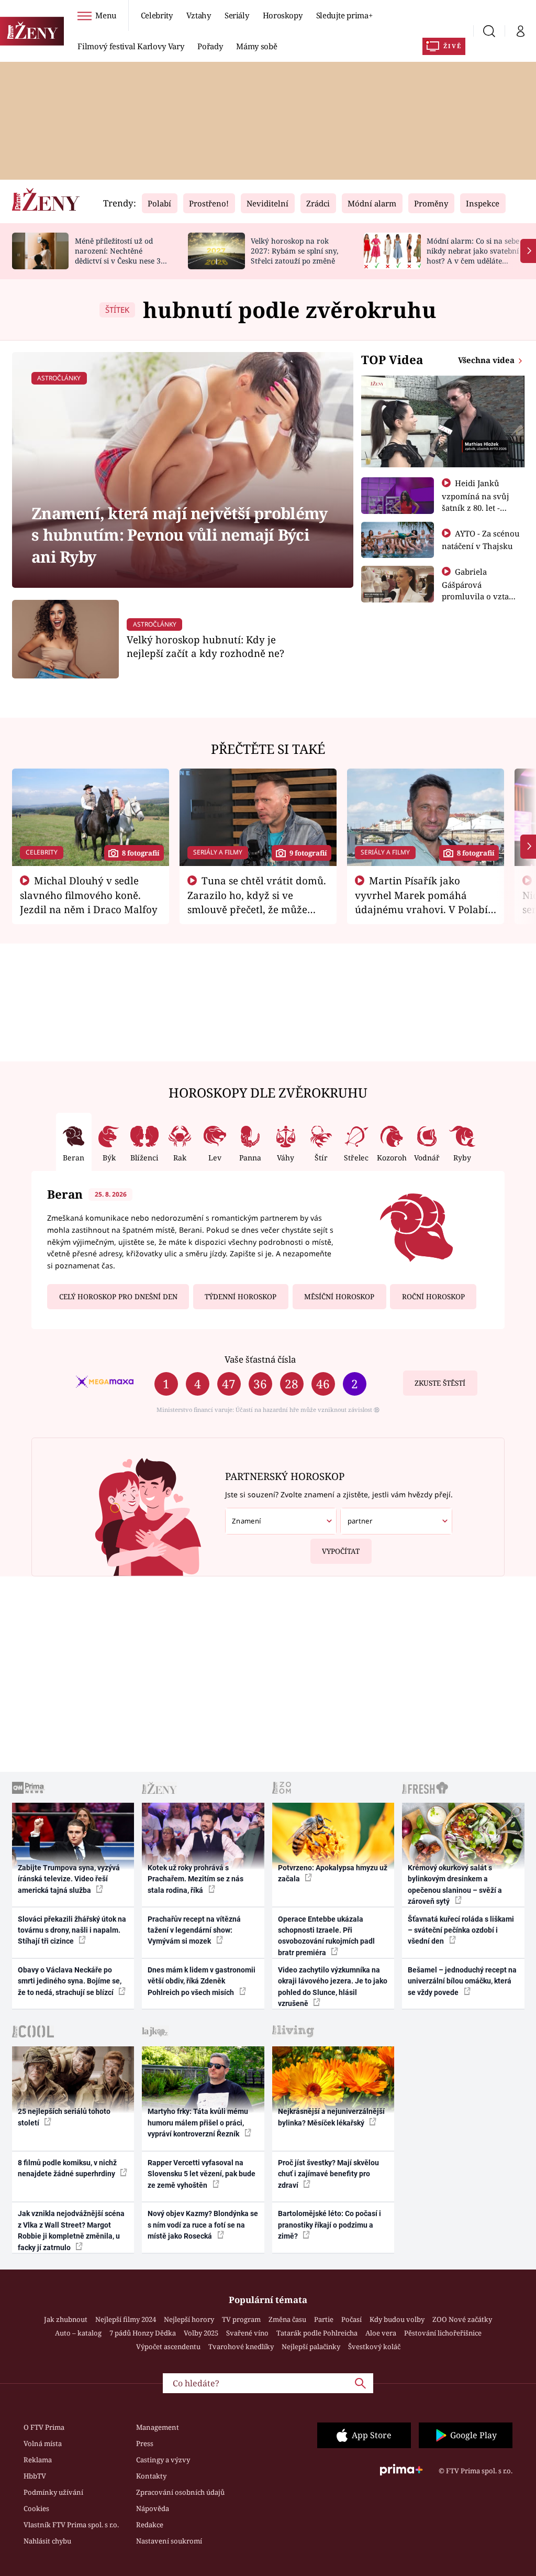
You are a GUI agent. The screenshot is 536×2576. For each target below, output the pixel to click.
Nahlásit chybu (47, 2541)
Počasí (351, 2319)
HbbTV (35, 2476)
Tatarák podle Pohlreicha (317, 2333)
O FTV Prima (44, 2427)
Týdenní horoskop (241, 1297)
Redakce (150, 2525)
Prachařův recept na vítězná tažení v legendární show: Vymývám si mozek (194, 1930)
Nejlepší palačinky (311, 2347)
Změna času (287, 2319)
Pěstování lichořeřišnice (443, 2333)
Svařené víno (247, 2333)
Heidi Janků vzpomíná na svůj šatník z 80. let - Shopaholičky (476, 501)
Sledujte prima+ (344, 15)
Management (158, 2427)
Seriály (237, 15)
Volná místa (43, 2443)
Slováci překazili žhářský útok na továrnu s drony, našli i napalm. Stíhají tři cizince (72, 1930)
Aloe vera (381, 2333)
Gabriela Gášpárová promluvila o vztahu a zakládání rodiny (481, 590)
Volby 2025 (201, 2333)
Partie (324, 2319)
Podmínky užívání (53, 2492)
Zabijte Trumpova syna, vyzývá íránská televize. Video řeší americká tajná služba (69, 1879)
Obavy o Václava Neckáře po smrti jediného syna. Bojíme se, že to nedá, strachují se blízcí (70, 1981)
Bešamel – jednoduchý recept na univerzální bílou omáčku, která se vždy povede (462, 1981)
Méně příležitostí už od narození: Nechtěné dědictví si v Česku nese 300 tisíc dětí (122, 255)
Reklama (38, 2460)
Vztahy (199, 15)
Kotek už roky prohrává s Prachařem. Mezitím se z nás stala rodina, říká (196, 1879)
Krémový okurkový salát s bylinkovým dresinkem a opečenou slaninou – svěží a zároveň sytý (455, 1884)
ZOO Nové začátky (462, 2319)
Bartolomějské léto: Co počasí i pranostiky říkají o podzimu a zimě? (330, 2225)
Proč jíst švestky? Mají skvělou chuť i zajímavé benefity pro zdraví (328, 2174)
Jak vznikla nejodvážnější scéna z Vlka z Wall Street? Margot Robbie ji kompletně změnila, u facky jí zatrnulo (71, 2230)
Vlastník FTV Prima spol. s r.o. (71, 2525)
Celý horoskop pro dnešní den (118, 1297)
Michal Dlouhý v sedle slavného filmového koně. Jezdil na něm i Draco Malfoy (89, 895)
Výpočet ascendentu (168, 2347)
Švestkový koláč (374, 2347)
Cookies (36, 2508)
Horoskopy (283, 15)
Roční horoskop (433, 1297)
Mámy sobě (256, 46)
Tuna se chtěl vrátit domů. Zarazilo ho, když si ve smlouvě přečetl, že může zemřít (257, 902)
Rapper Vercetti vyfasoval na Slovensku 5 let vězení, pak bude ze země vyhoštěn (202, 2174)
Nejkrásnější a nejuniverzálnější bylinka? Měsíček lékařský (331, 2117)
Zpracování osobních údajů (180, 2492)
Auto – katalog (78, 2333)
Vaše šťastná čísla (260, 1359)
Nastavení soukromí (169, 2541)
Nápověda (153, 2508)
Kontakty (151, 2476)
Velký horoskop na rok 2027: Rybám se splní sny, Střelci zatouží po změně (294, 251)
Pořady (210, 46)
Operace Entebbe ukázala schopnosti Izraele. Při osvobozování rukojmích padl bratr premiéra (326, 1936)
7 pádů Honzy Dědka (143, 2333)
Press (145, 2443)
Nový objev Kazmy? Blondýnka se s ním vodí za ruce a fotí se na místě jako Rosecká (203, 2225)
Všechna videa (487, 360)
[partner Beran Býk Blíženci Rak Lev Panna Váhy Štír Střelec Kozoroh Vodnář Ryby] (396, 1521)
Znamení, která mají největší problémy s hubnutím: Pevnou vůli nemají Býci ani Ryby (179, 535)
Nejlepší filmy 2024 (126, 2319)
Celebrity (157, 15)
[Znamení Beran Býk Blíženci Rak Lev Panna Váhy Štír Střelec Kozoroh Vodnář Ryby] (281, 1521)
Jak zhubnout (66, 2319)
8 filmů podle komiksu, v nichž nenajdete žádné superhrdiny (67, 2168)
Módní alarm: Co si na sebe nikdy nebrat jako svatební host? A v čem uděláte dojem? (473, 255)
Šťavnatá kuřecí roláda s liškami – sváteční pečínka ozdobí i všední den (461, 1930)
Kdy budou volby (397, 2319)
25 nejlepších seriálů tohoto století (64, 2117)
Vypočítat (341, 1551)
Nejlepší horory (189, 2319)
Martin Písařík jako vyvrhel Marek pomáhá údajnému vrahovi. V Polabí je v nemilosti (421, 902)
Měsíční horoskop (339, 1297)
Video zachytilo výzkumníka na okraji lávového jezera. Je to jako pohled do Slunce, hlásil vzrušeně (333, 1987)
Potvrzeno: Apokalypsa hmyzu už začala (333, 1873)
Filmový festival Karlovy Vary (131, 46)
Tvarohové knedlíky (241, 2347)
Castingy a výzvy (163, 2460)
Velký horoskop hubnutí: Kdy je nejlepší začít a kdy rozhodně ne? (205, 646)
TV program (241, 2319)
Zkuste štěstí (440, 1383)
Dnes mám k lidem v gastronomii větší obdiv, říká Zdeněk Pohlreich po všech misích (202, 1981)
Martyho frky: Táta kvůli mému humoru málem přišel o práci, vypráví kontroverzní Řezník (198, 2123)
